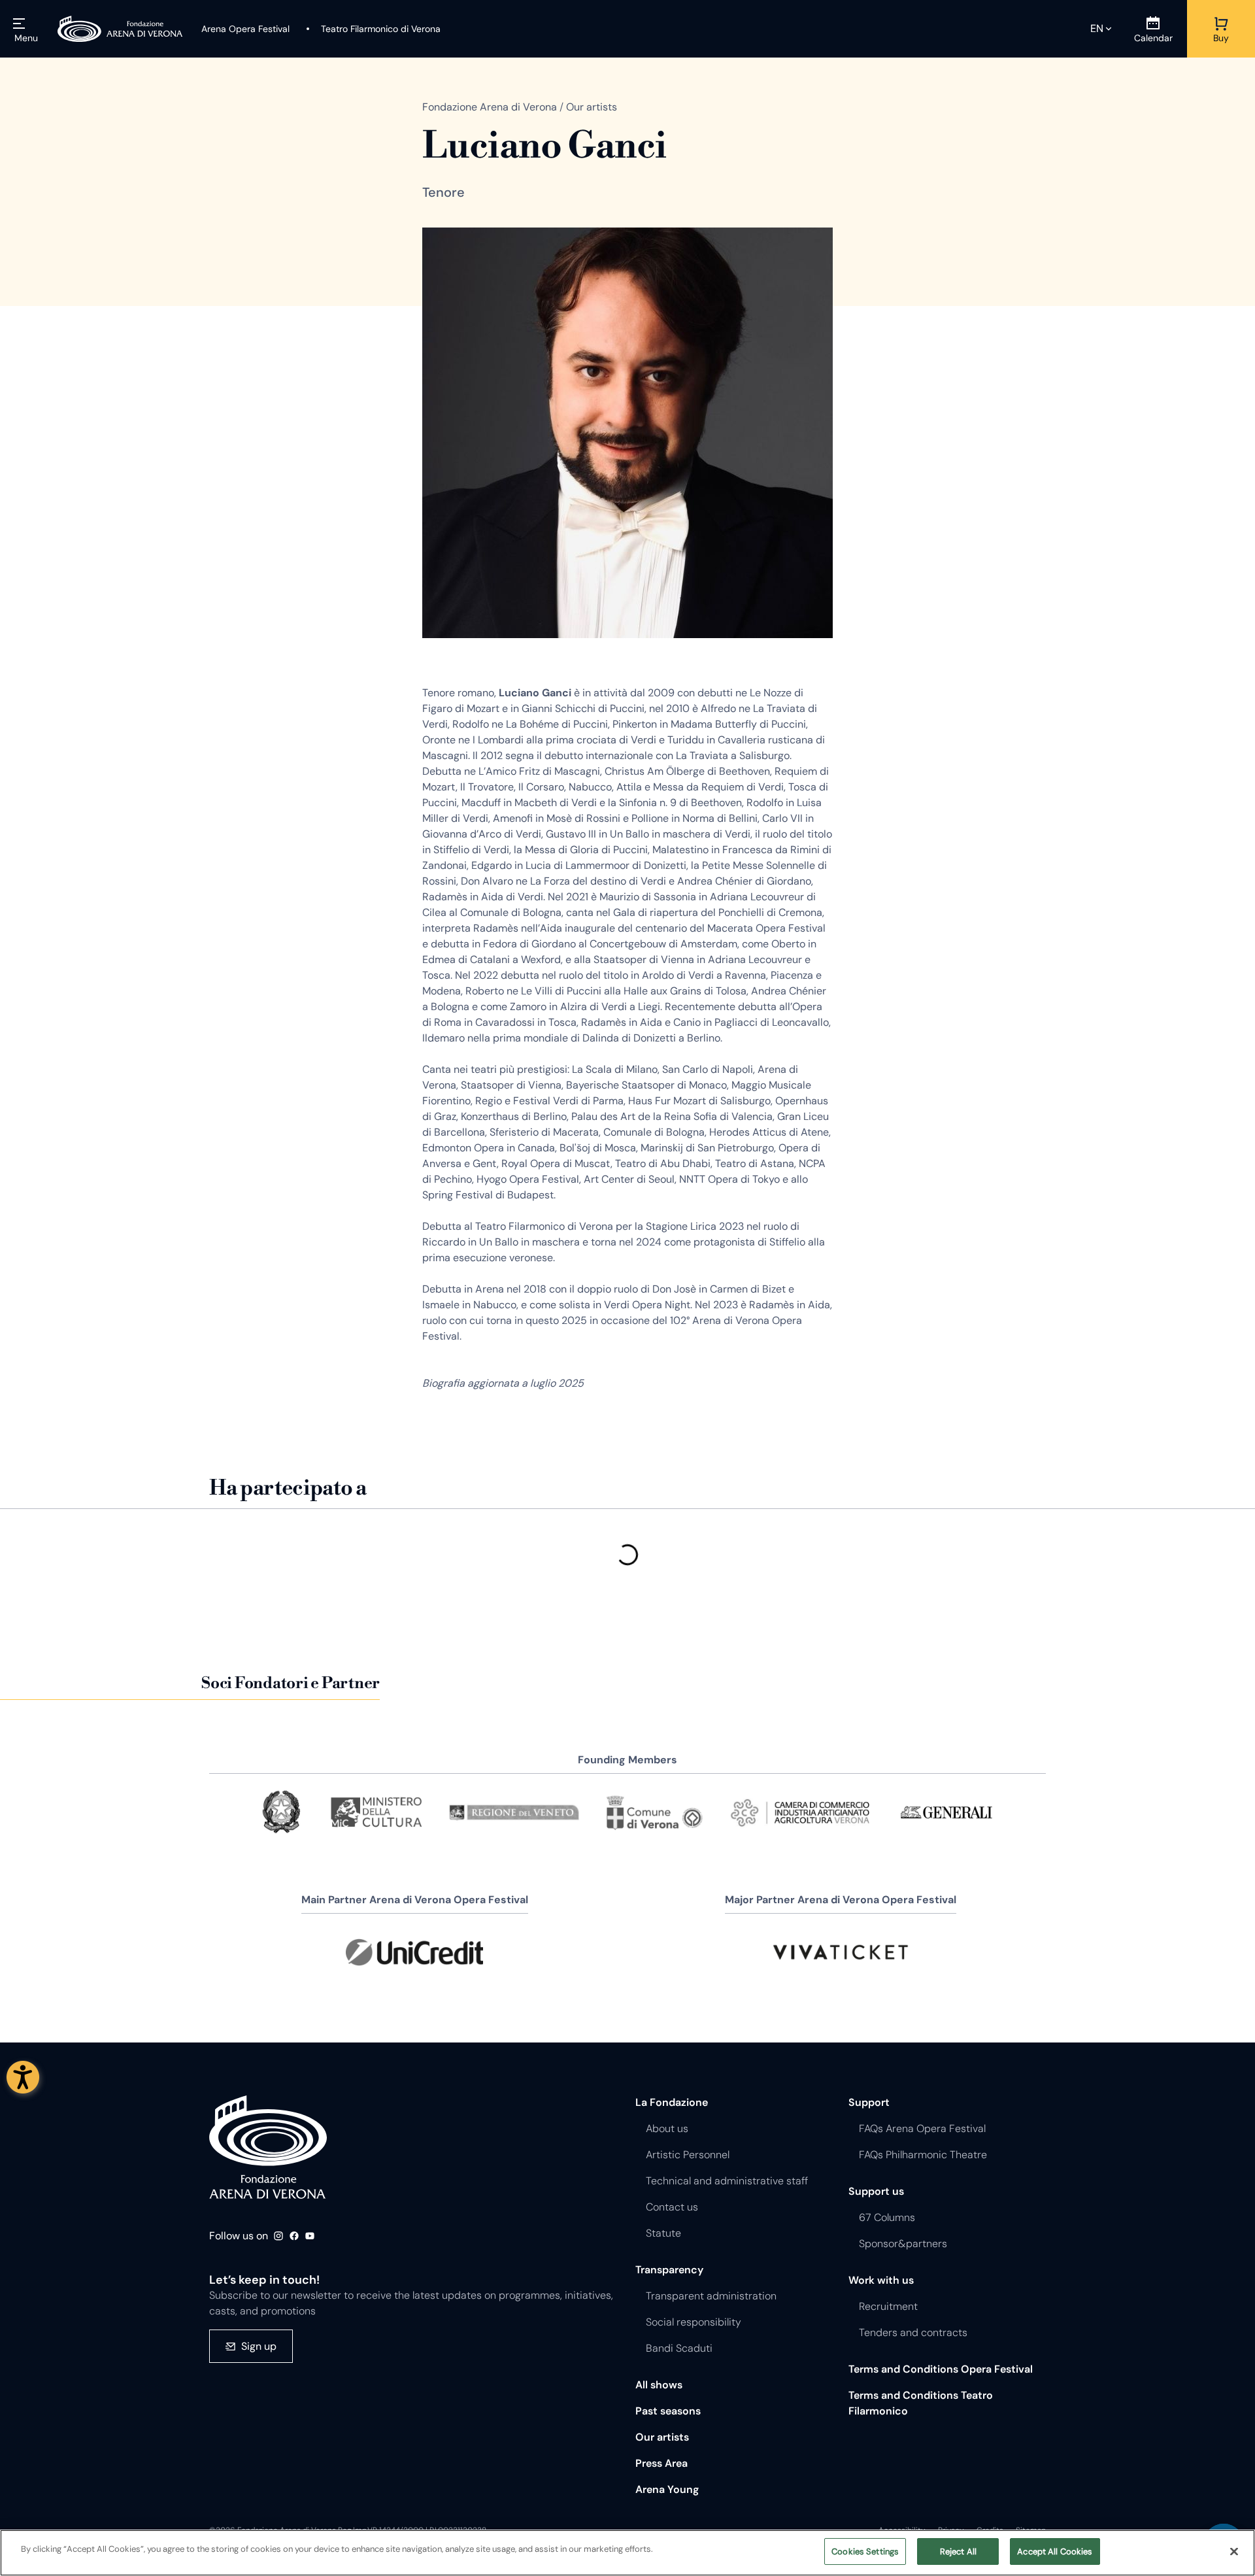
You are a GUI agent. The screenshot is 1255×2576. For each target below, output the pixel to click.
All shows (659, 2385)
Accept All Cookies (1055, 2551)
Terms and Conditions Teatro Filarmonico (921, 2403)
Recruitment (888, 2306)
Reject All (958, 2551)
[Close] (1234, 2551)
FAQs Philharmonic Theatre (923, 2155)
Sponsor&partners (903, 2244)
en (1097, 28)
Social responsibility (694, 2322)
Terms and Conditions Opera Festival (941, 2369)
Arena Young (667, 2489)
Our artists (662, 2437)
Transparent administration (711, 2296)
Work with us (881, 2280)
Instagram (278, 2236)
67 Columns (887, 2217)
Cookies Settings (865, 2551)
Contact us (672, 2207)
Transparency (669, 2270)
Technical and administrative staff (727, 2181)
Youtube (310, 2236)
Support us (876, 2191)
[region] (627, 2553)
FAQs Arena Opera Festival (922, 2128)
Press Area (661, 2463)
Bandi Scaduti (679, 2348)
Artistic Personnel (688, 2155)
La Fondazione (672, 2102)
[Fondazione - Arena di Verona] (120, 29)
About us (667, 2128)
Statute (663, 2233)
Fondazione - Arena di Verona (268, 2147)
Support (869, 2102)
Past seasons (668, 2411)
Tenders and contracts (913, 2332)
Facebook (294, 2236)
